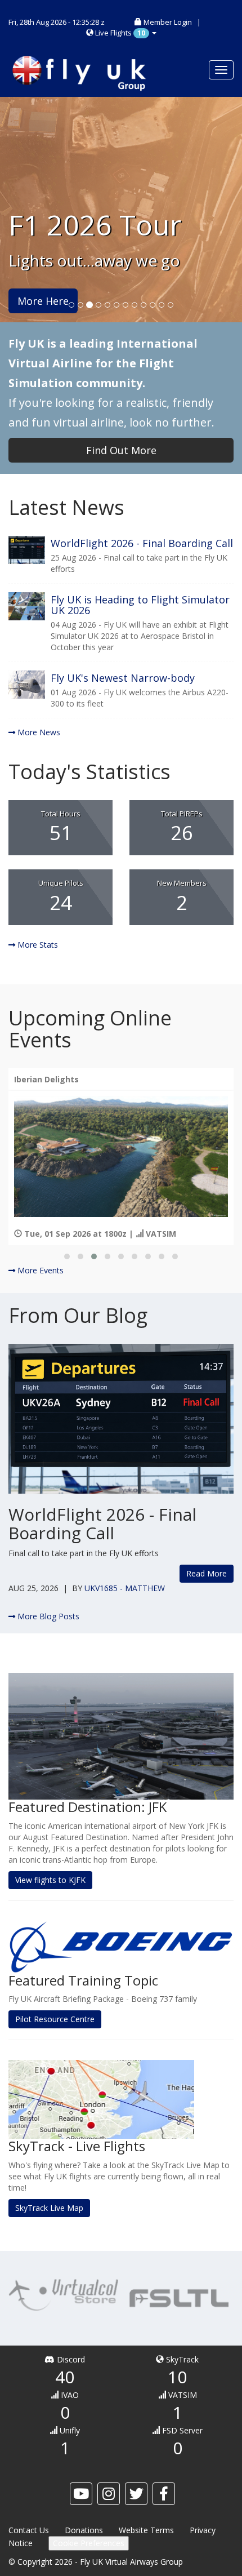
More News (38, 732)
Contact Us (29, 2530)
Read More (207, 1573)
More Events (39, 1270)
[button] (67, 1256)
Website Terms (146, 2530)
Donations (84, 2530)
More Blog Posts (47, 1616)
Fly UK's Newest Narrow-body (123, 678)
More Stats (37, 945)
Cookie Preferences (89, 2543)
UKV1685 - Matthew (125, 1588)
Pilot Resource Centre (55, 2019)
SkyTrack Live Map (49, 2208)
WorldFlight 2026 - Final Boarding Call (142, 543)
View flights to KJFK (50, 1880)
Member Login (168, 22)
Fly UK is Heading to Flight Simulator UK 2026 (140, 605)
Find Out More (121, 450)
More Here (43, 301)
